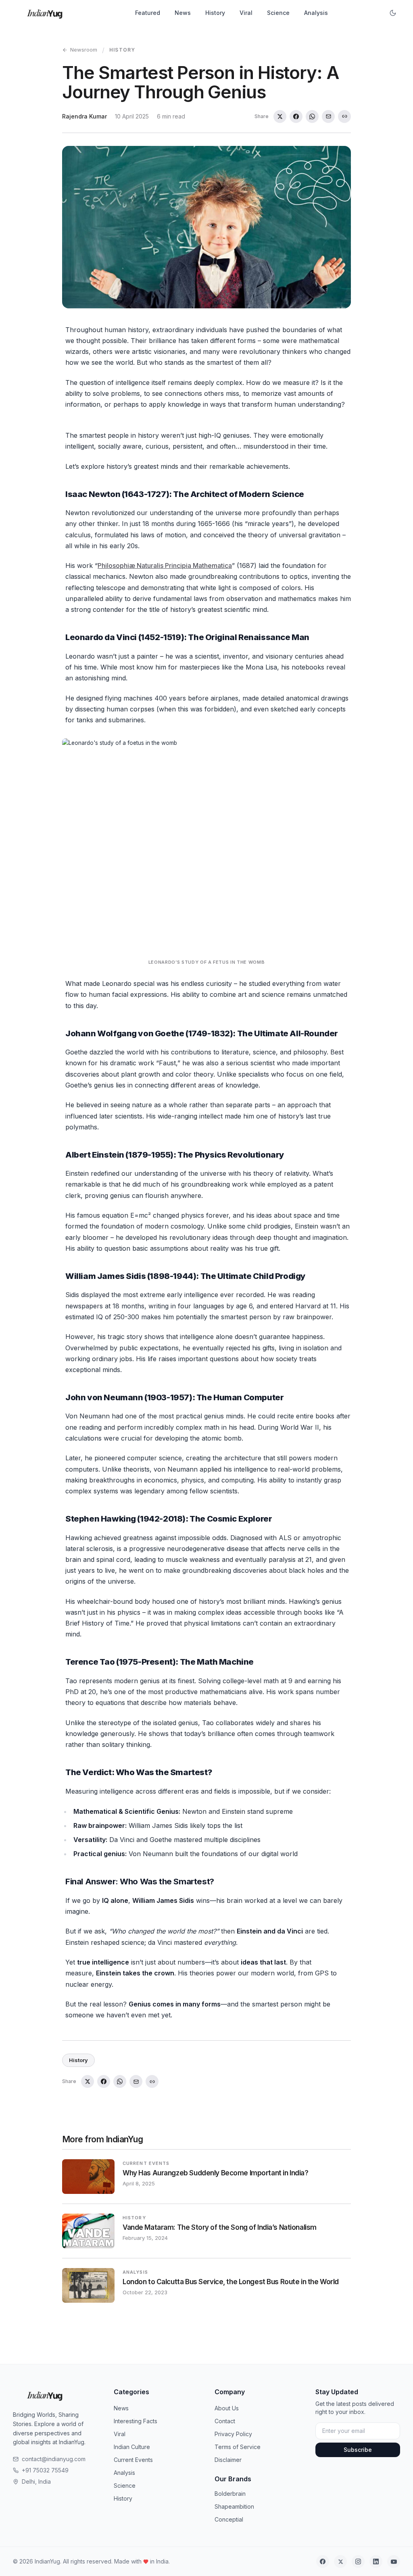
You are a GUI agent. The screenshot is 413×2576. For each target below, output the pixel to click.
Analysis (316, 13)
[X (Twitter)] (340, 2561)
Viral (246, 13)
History (215, 13)
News (183, 13)
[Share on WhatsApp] (312, 116)
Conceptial (229, 2519)
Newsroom (84, 50)
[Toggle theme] (393, 13)
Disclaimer (228, 2460)
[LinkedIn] (376, 2561)
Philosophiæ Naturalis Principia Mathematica (165, 566)
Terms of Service (238, 2447)
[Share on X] (280, 116)
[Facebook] (323, 2561)
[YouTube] (394, 2561)
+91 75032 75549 (45, 2470)
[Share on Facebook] (296, 116)
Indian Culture (132, 2447)
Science (278, 13)
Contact (225, 2421)
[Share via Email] (328, 116)
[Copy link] (344, 116)
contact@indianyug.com (54, 2459)
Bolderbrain (230, 2494)
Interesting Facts (136, 2421)
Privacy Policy (233, 2434)
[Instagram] (358, 2561)
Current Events (133, 2460)
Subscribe (358, 2450)
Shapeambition (234, 2506)
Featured (148, 13)
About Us (227, 2408)
